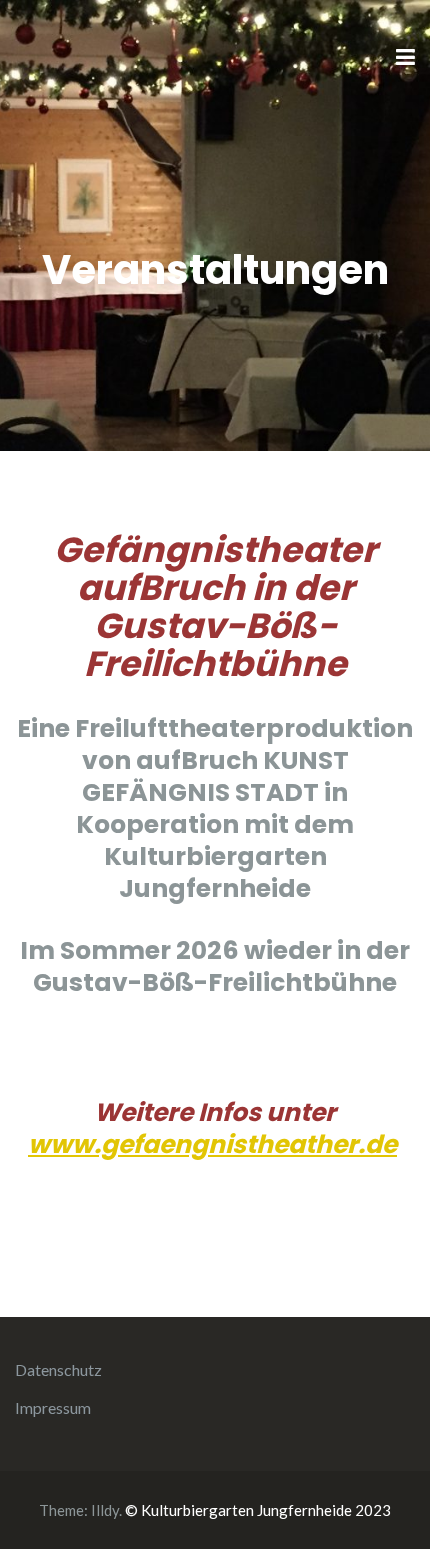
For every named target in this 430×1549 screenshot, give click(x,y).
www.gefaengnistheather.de (212, 1144)
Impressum (53, 1407)
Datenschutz (58, 1369)
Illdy (105, 1510)
